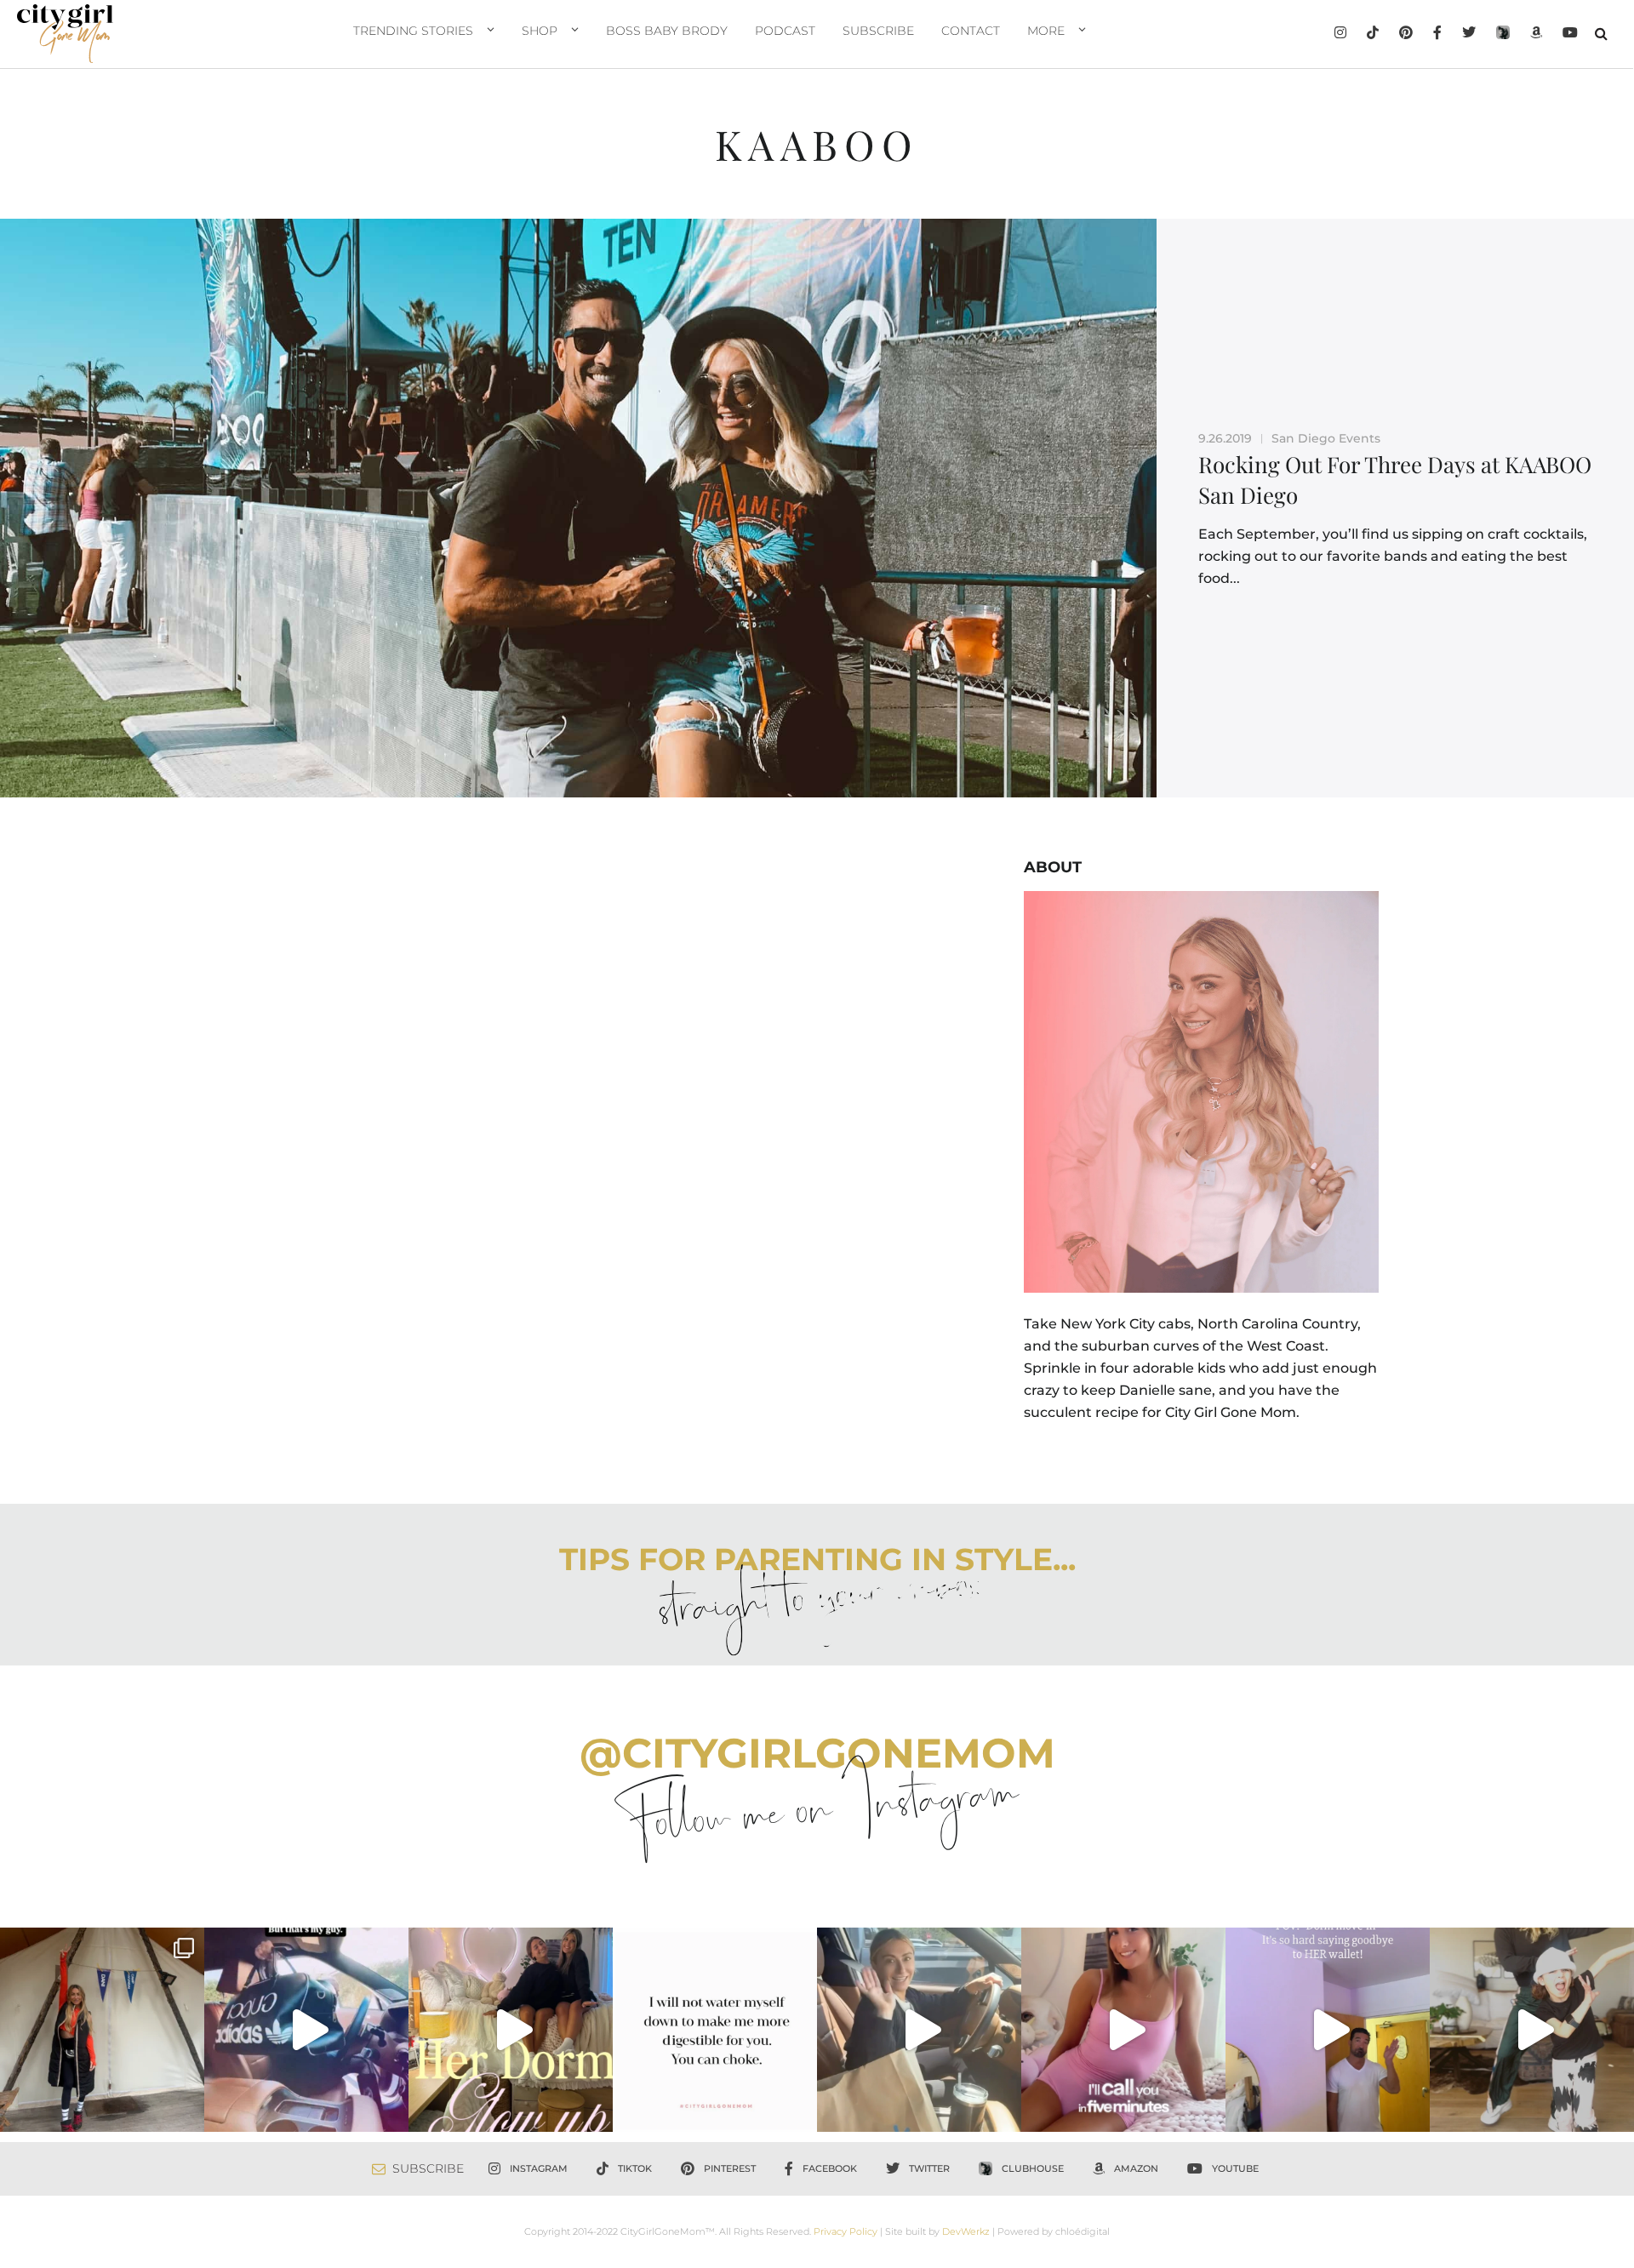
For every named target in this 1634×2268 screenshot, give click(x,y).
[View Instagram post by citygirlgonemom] (187, 2111)
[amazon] (1536, 34)
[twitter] (1469, 34)
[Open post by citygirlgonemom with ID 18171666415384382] (1532, 2030)
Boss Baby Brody (667, 31)
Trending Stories (413, 31)
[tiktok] (1373, 34)
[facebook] (1437, 34)
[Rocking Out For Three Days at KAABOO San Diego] (578, 508)
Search (1601, 33)
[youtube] (1570, 34)
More (1046, 31)
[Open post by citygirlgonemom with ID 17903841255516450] (919, 2030)
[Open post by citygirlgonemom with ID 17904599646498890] (1328, 2030)
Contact (971, 31)
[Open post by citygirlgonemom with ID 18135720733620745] (1123, 2030)
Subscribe (878, 31)
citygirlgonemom (102, 1943)
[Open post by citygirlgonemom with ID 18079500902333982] (306, 2030)
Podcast (785, 31)
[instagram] (1340, 34)
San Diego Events (1326, 438)
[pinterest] (1406, 34)
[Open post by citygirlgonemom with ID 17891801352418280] (102, 2030)
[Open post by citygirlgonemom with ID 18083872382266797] (715, 2030)
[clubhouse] (1503, 34)
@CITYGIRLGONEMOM (817, 1753)
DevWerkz (966, 2231)
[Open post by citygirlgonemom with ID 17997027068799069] (511, 2030)
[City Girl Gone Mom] (65, 34)
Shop (540, 31)
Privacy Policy (846, 2231)
